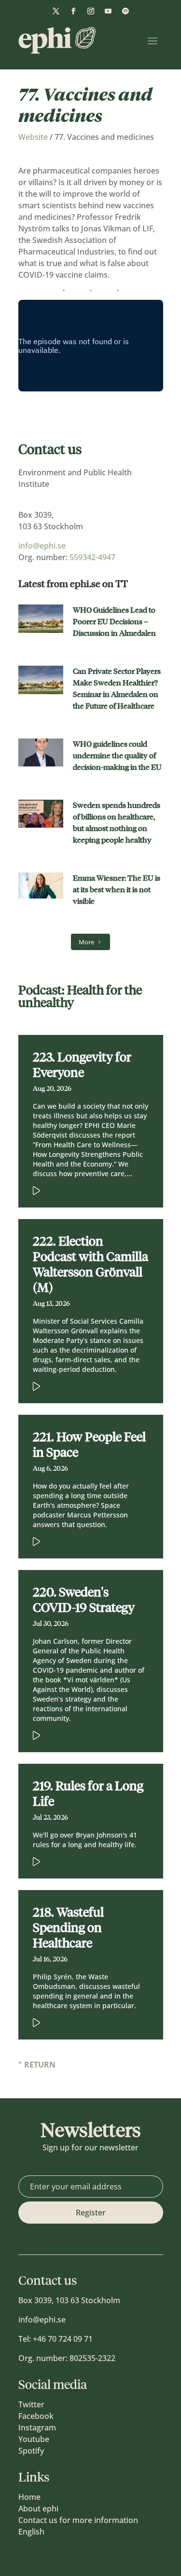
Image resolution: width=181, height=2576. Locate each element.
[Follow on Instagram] (91, 11)
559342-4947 (92, 557)
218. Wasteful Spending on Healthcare (68, 1928)
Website (33, 137)
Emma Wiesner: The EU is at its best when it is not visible (117, 890)
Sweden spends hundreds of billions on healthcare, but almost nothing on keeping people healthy (117, 823)
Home (29, 2497)
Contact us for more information (78, 2520)
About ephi (38, 2509)
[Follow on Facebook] (73, 11)
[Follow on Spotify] (125, 11)
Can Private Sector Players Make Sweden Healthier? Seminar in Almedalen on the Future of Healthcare (117, 689)
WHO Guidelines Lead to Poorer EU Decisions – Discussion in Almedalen (114, 622)
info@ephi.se (42, 546)
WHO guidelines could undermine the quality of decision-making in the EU (117, 756)
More (86, 942)
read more (76, 1189)
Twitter (31, 2404)
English (31, 2532)
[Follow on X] (56, 11)
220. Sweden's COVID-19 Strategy (84, 1600)
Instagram (37, 2428)
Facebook (36, 2416)
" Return (37, 2065)
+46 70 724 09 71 (63, 2339)
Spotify (31, 2451)
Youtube (34, 2439)
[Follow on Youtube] (108, 11)
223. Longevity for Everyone (82, 1065)
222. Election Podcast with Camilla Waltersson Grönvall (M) (90, 1264)
